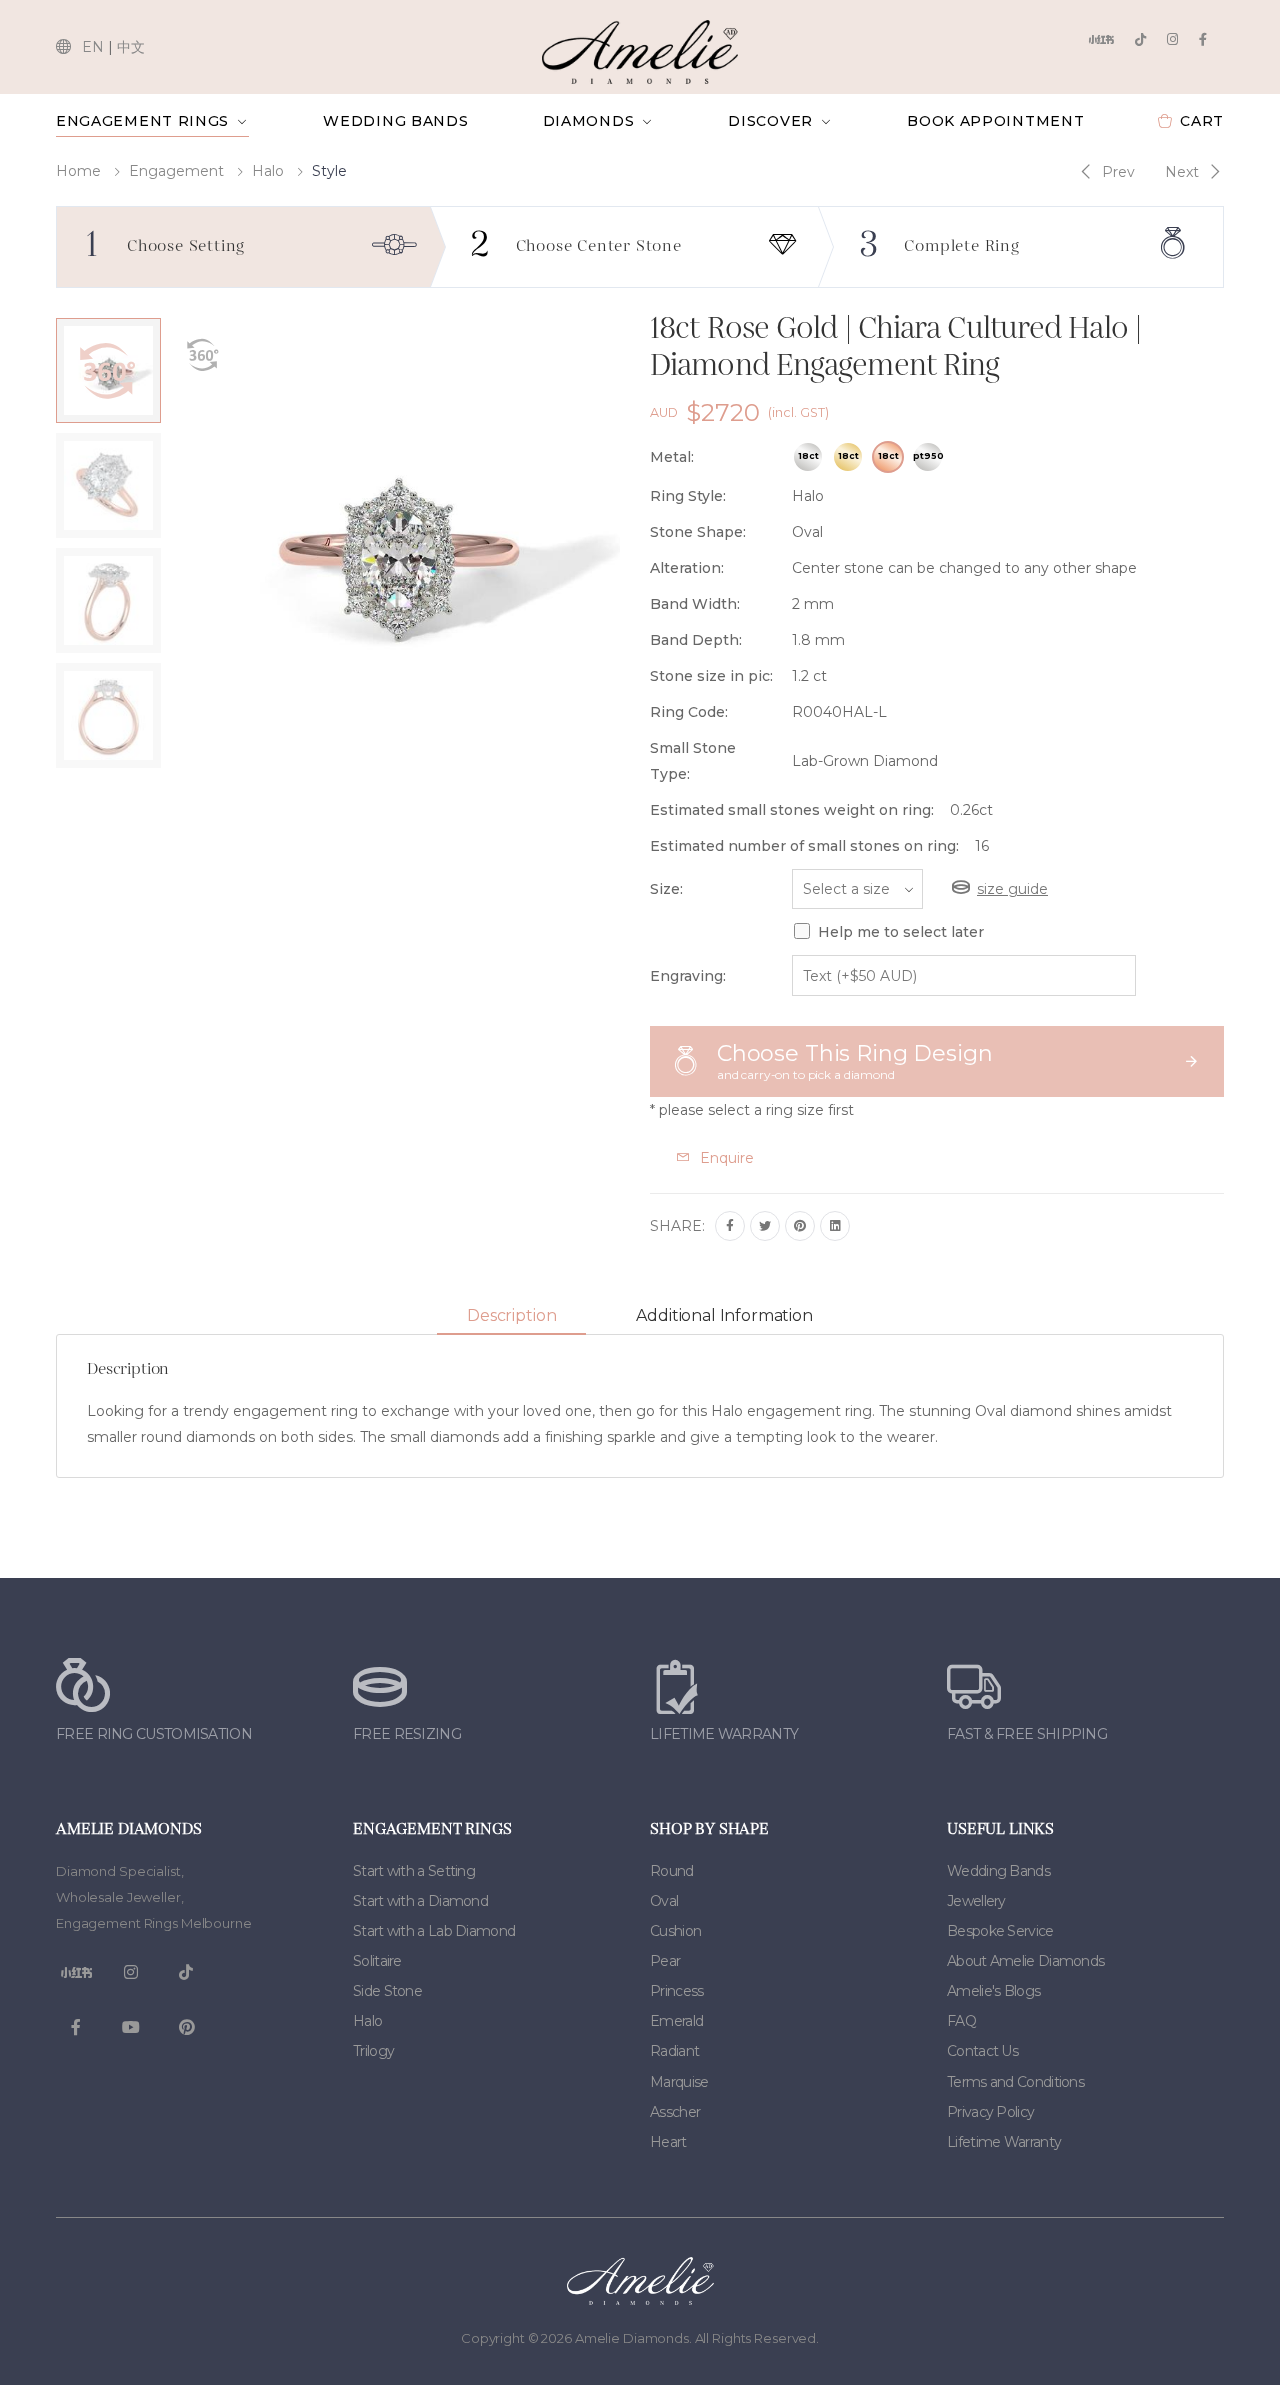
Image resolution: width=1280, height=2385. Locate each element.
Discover (770, 121)
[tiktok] (1140, 39)
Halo (268, 171)
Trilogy (373, 2051)
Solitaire (377, 1961)
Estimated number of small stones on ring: (804, 846)
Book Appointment (995, 121)
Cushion (675, 1931)
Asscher (675, 2112)
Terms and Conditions (1015, 2082)
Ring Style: (688, 496)
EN (93, 47)
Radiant (674, 2051)
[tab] (511, 1316)
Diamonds (589, 121)
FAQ (961, 2021)
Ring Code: (689, 712)
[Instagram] (1172, 39)
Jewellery (976, 1901)
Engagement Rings (142, 121)
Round (672, 1871)
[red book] (1101, 39)
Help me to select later (901, 932)
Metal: (672, 457)
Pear (665, 1961)
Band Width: (695, 604)
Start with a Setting (414, 1871)
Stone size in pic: (711, 676)
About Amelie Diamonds (1025, 1961)
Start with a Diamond (420, 1901)
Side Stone (387, 1991)
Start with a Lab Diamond (434, 1931)
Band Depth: (696, 640)
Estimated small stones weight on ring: (792, 810)
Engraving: (688, 976)
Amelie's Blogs (993, 1991)
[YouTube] (131, 2028)
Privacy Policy (990, 2112)
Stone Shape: (698, 532)
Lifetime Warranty (1004, 2142)
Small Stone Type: (693, 761)
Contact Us (982, 2051)
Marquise (679, 2082)
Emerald (676, 2021)
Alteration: (687, 568)
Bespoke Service (1000, 1931)
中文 (131, 47)
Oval (664, 1901)
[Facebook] (1203, 39)
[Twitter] (765, 1226)
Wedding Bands (395, 121)
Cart (1202, 121)
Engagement (176, 171)
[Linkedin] (835, 1226)
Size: (666, 889)
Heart (668, 2142)
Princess (676, 1991)
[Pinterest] (800, 1226)
